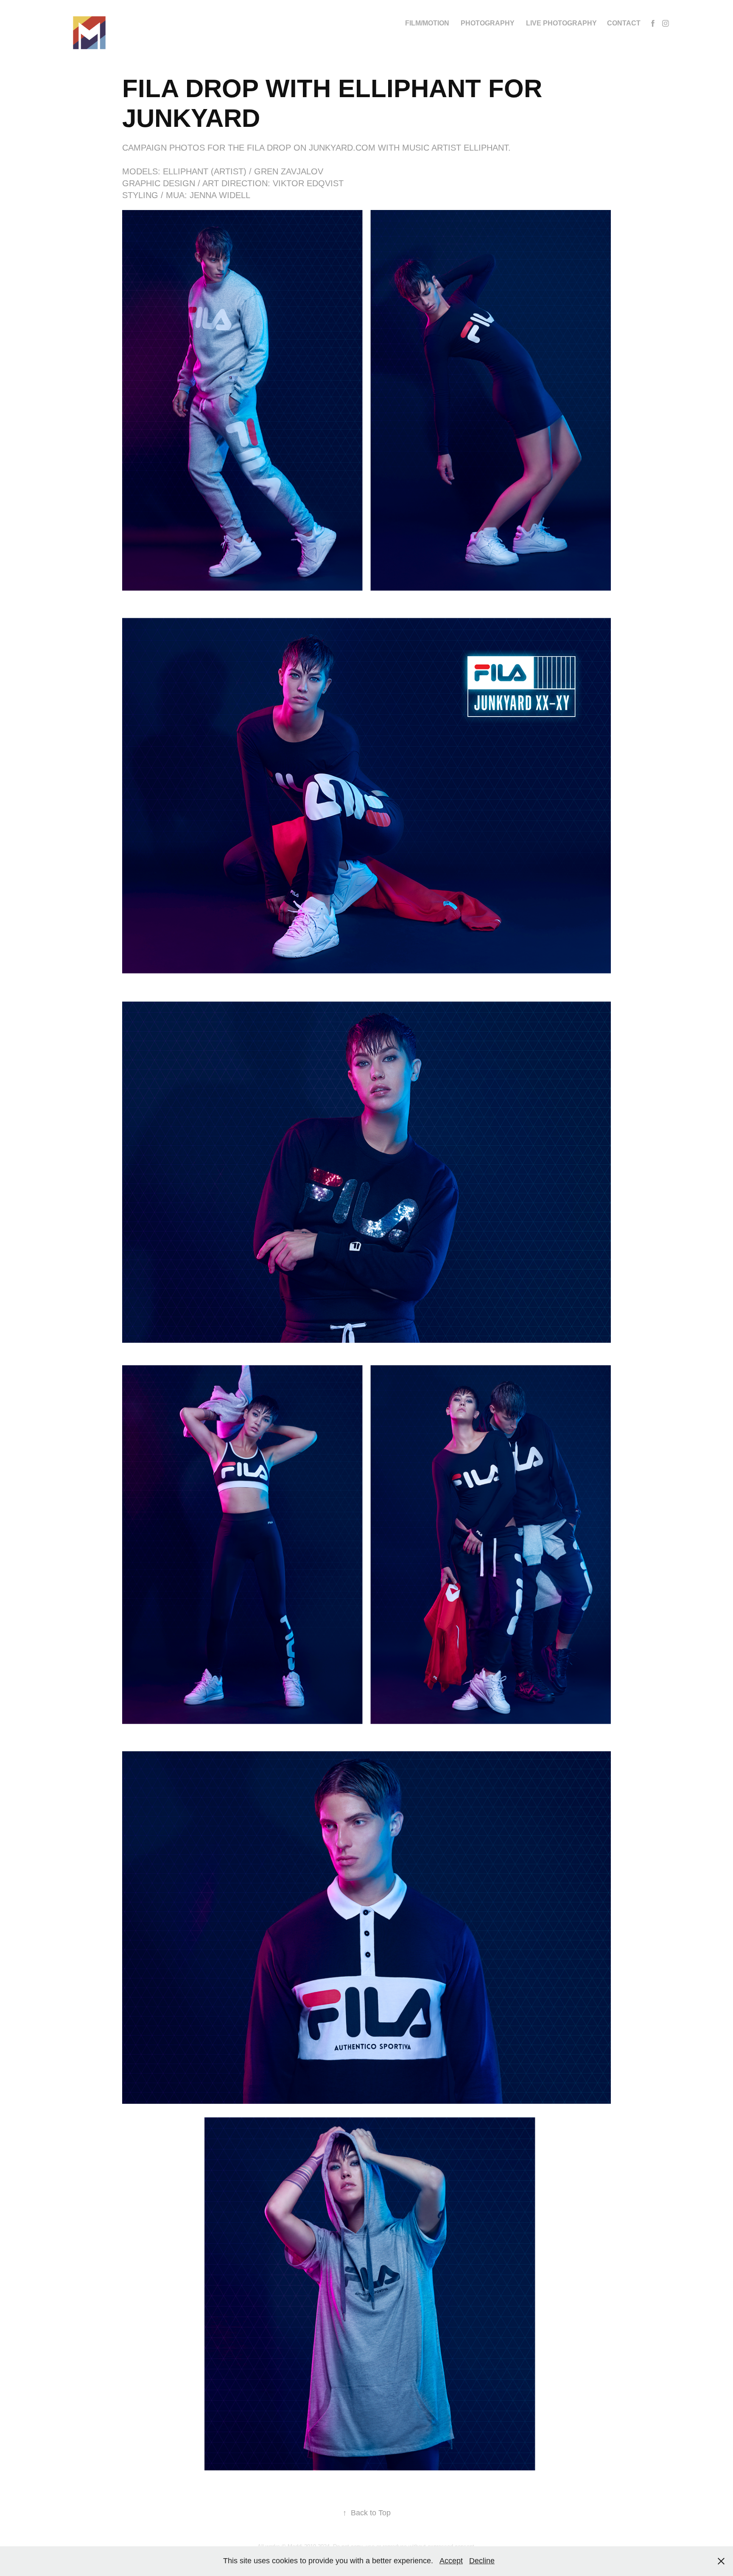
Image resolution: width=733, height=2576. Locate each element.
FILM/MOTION (427, 23)
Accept (451, 2561)
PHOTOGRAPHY (488, 23)
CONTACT (624, 23)
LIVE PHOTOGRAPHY (561, 23)
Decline (482, 2561)
